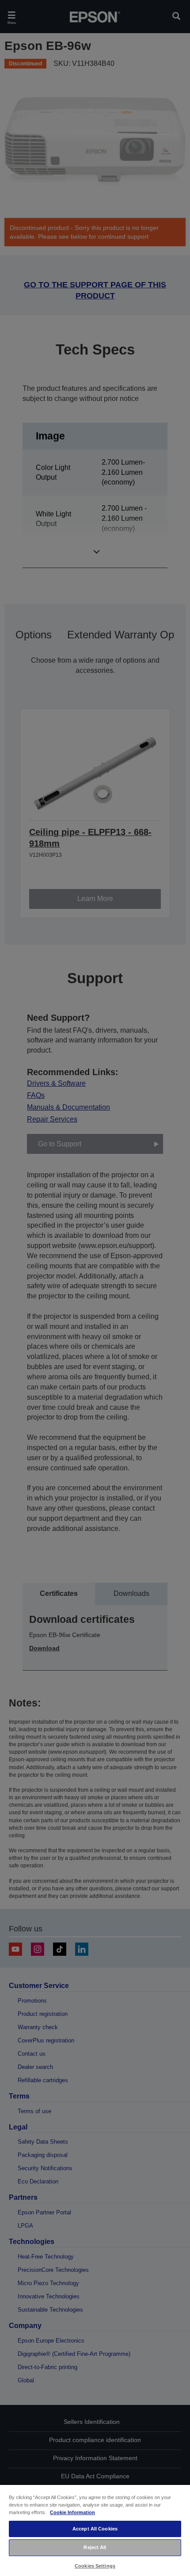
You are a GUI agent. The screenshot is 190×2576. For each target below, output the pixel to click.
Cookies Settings (95, 2566)
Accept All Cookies (95, 2529)
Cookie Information (72, 2512)
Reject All (95, 2547)
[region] (95, 2530)
